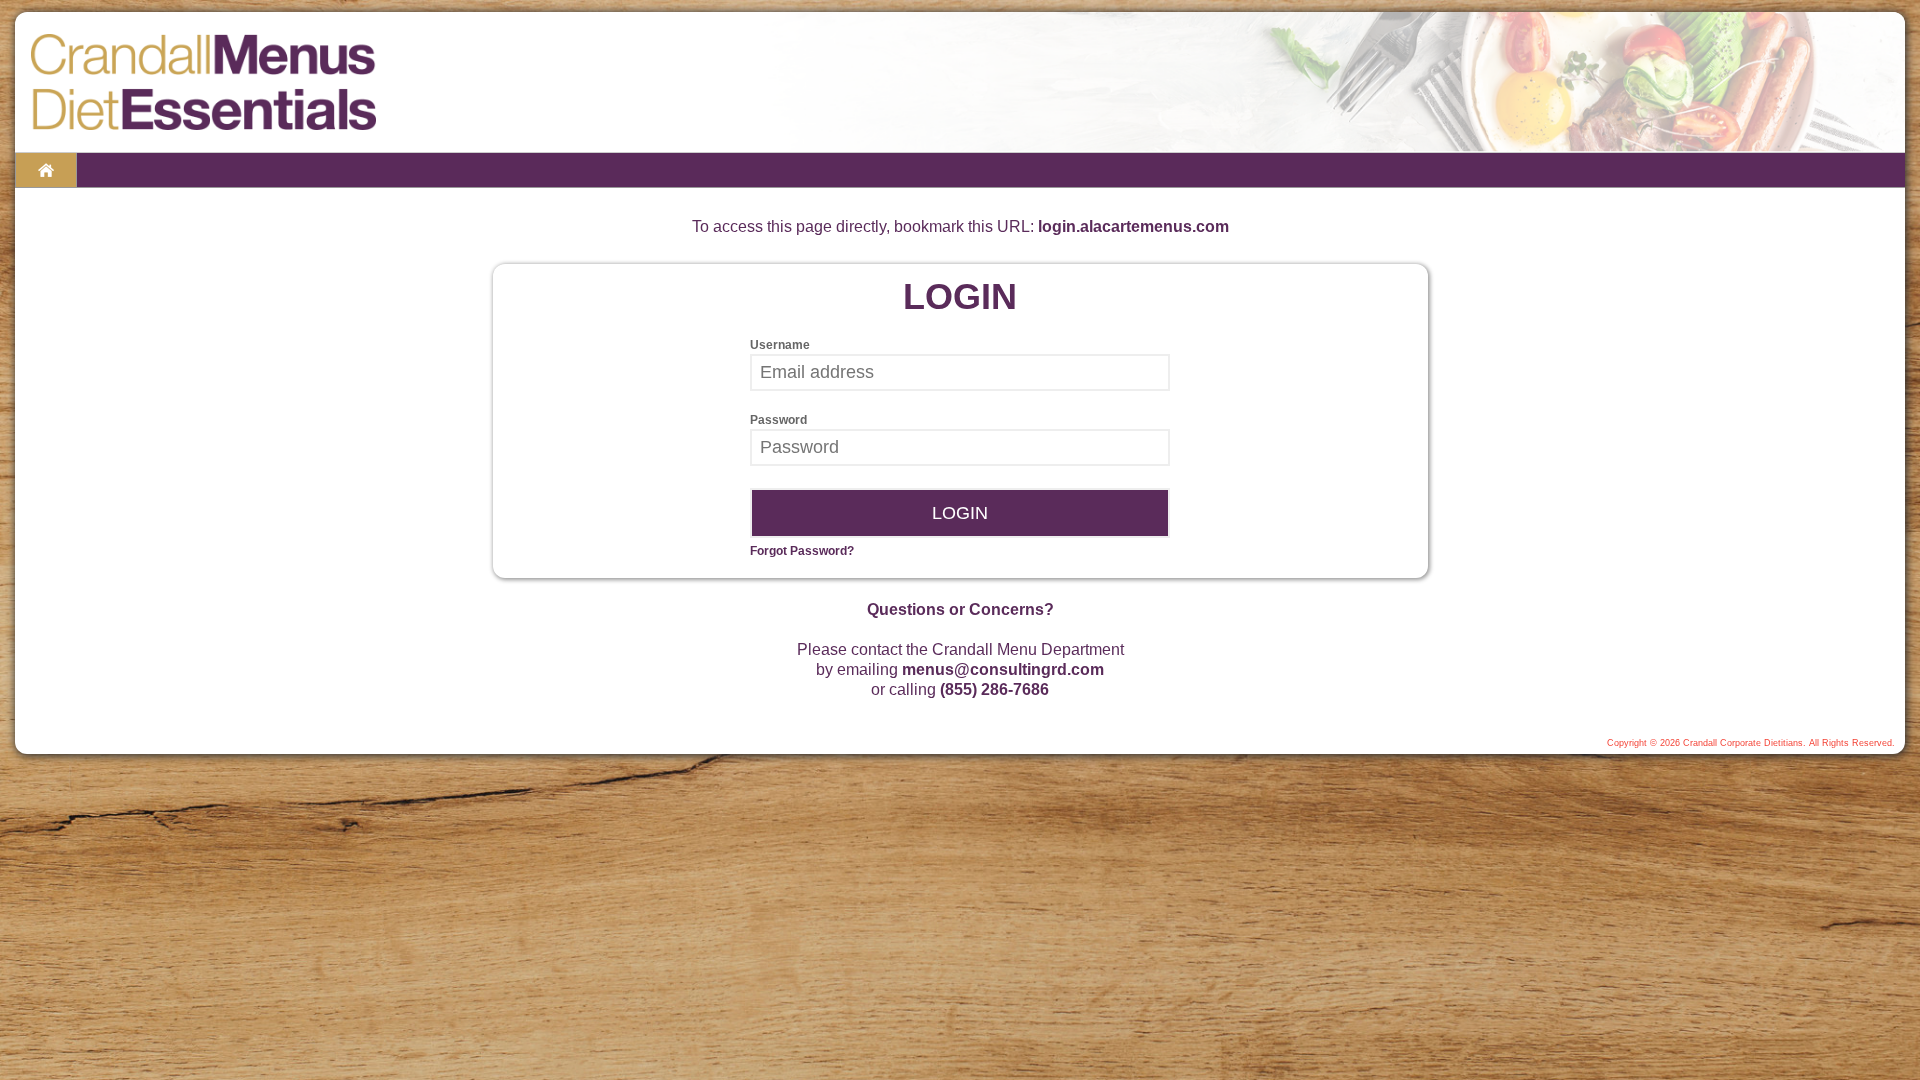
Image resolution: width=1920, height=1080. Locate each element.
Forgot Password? (802, 551)
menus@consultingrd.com (1003, 669)
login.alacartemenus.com (1133, 226)
